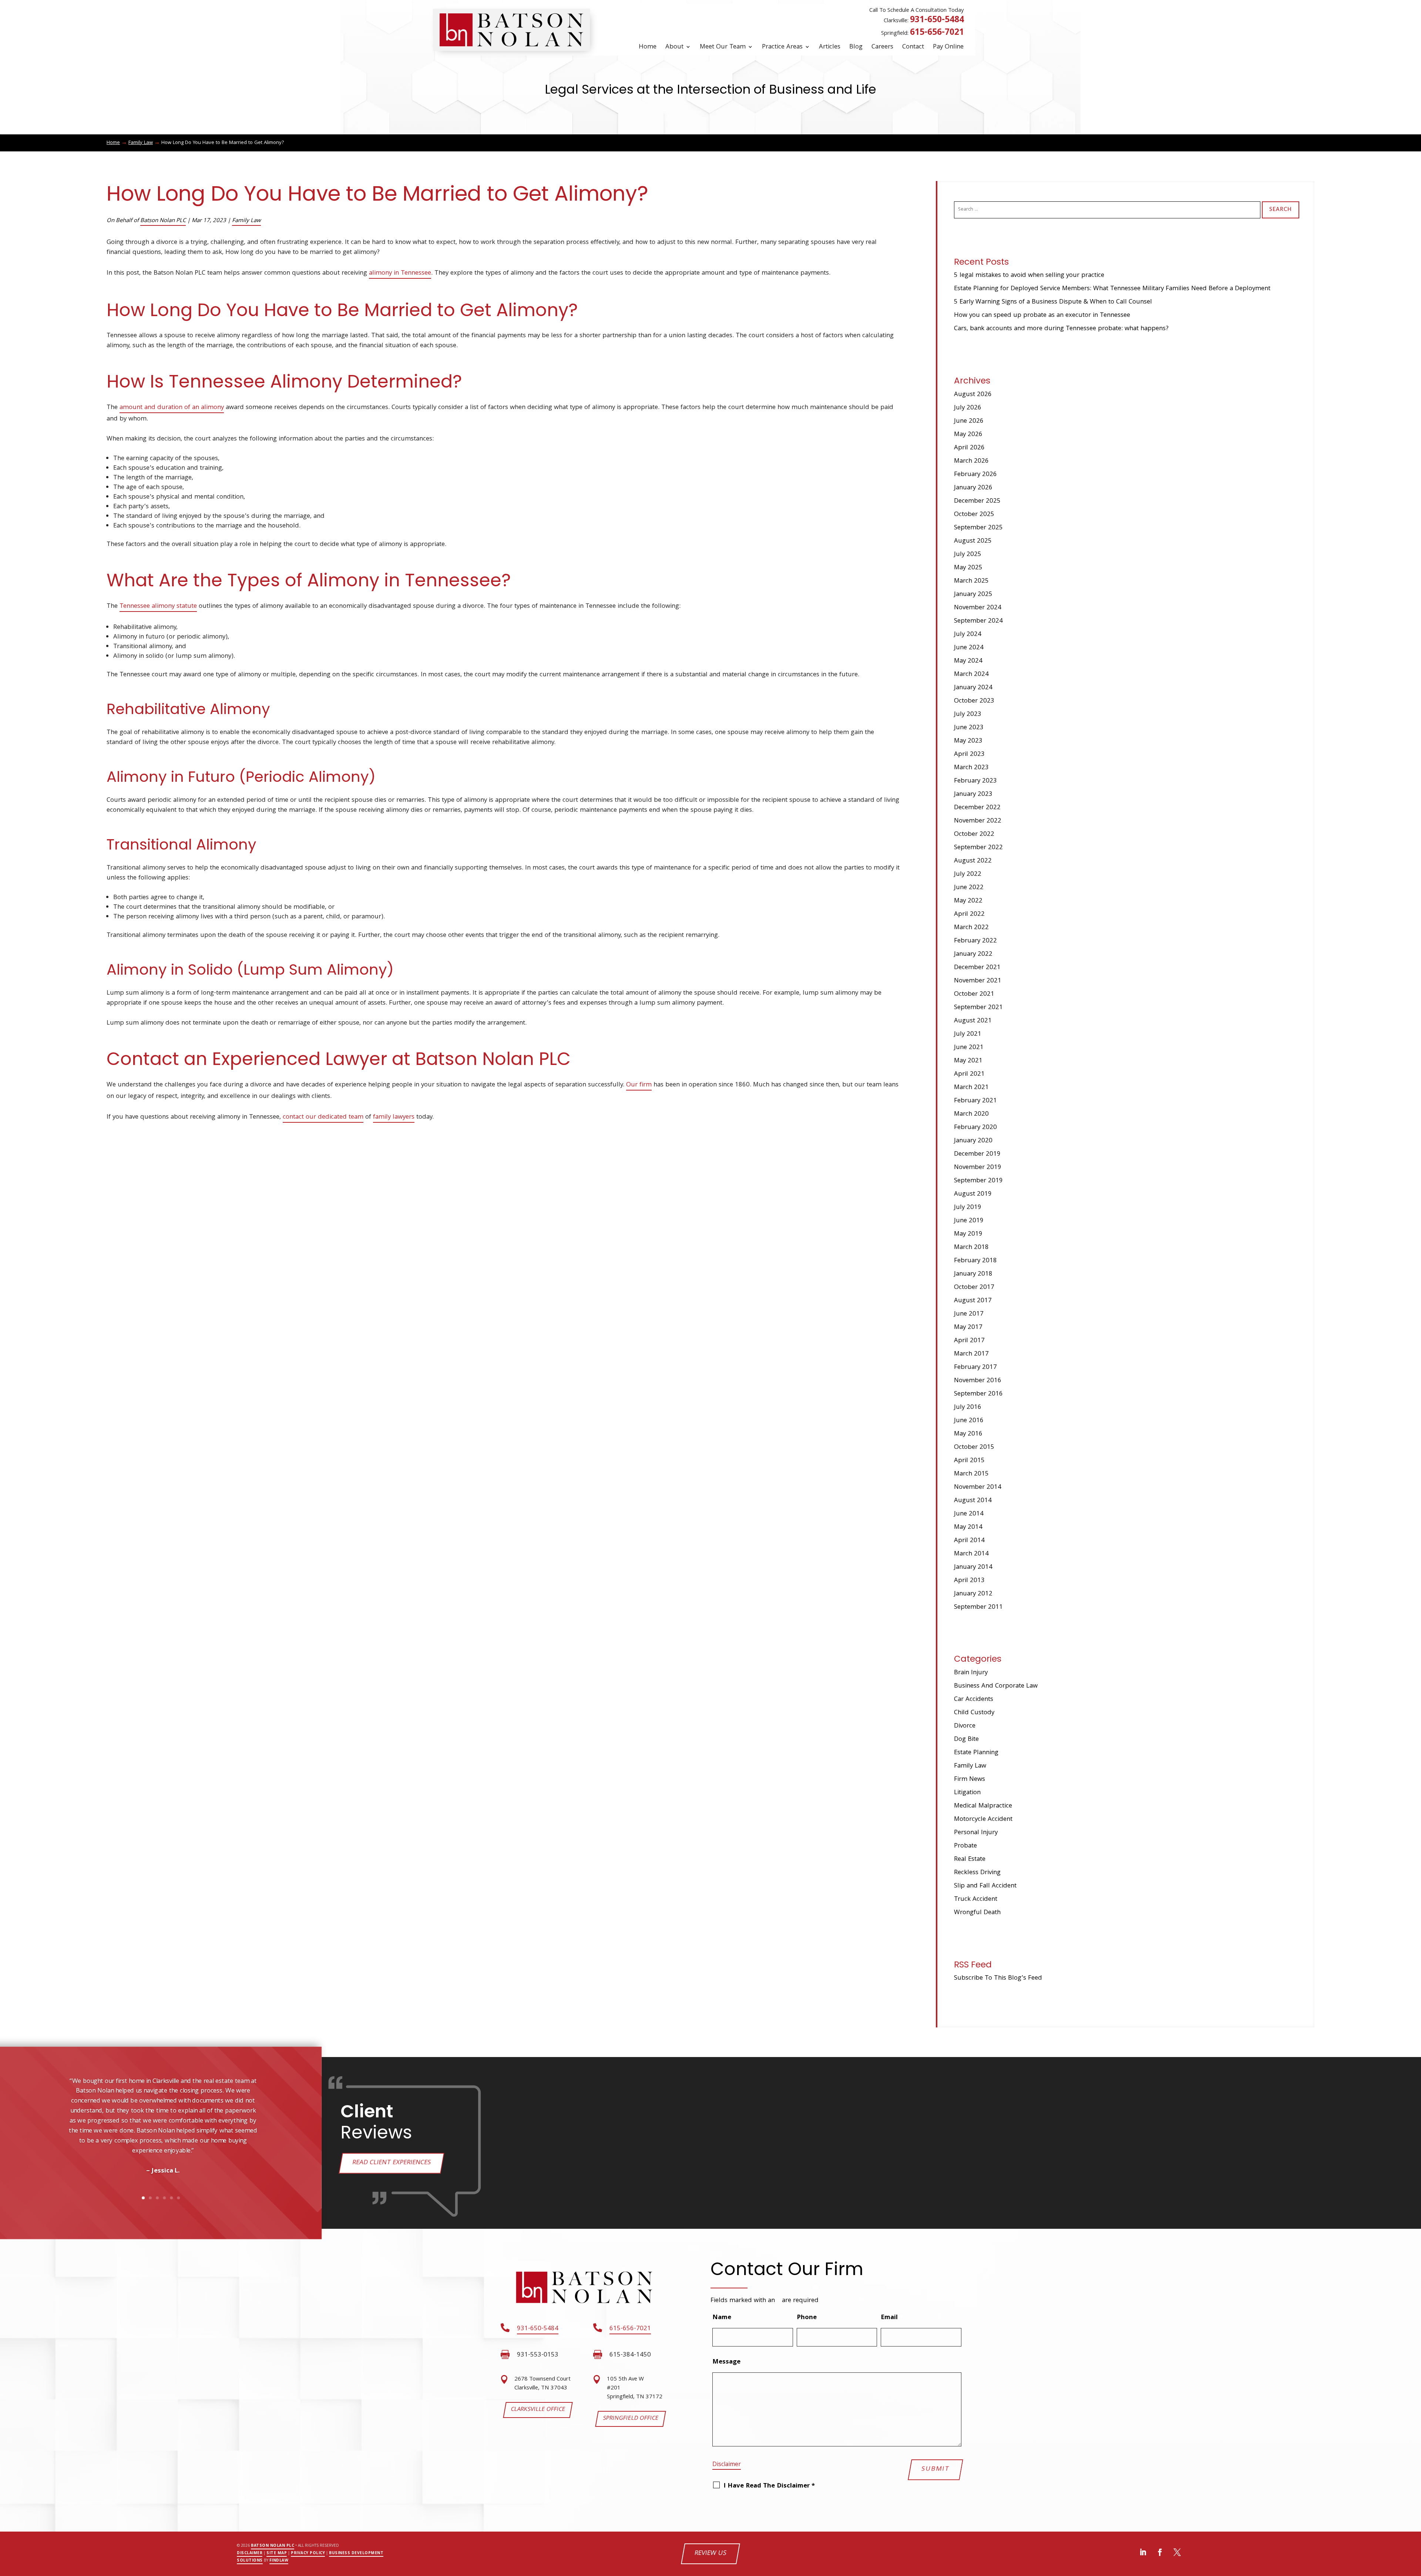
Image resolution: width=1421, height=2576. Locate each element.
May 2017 (968, 1328)
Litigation (967, 1793)
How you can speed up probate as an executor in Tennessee (1042, 316)
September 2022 (978, 848)
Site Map (277, 2553)
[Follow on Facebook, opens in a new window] (1160, 2552)
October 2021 (974, 994)
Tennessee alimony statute (158, 607)
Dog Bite (966, 1740)
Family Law (246, 221)
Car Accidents (974, 1700)
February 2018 (975, 1261)
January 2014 (973, 1567)
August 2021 (973, 1021)
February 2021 (975, 1101)
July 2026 (968, 408)
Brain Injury (971, 1673)
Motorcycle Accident (983, 1820)
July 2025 (968, 555)
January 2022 (973, 954)
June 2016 (969, 1421)
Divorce (965, 1726)
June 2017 (969, 1314)
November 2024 (978, 608)
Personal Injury (976, 1833)
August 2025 (973, 541)
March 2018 (971, 1248)
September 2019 (978, 1181)
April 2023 (969, 755)
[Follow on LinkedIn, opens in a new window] (1143, 2552)
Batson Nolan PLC (163, 221)
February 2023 (975, 781)
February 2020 (975, 1128)
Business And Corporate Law (996, 1686)
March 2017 (971, 1354)
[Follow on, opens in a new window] (1177, 2552)
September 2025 (978, 528)
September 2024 (978, 621)
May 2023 (968, 741)
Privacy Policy (308, 2553)
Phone (807, 2318)
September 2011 (978, 1607)
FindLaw (279, 2561)
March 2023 (971, 768)
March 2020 (971, 1114)
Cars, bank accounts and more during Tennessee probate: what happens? (1061, 329)
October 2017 (974, 1288)
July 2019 (968, 1208)
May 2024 (968, 661)
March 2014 (971, 1554)
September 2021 (978, 1008)
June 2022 (969, 888)
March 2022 (971, 928)
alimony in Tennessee (400, 273)
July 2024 (968, 635)
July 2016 (968, 1408)
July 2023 (968, 715)
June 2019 (969, 1221)
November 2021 (978, 981)
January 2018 (973, 1274)
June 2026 (969, 421)
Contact (913, 47)
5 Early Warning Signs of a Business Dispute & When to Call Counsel (1053, 302)
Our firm (639, 1085)
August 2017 (973, 1301)
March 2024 (971, 675)
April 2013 (969, 1581)
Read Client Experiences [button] (391, 2163)
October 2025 (974, 515)
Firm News (970, 1780)
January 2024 (973, 688)
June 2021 (969, 1048)
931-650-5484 (937, 21)
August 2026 (973, 395)
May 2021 (968, 1061)
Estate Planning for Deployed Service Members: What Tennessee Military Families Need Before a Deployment (1112, 289)
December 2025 (977, 501)
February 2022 (975, 941)
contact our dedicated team (323, 1117)
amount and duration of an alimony (172, 408)
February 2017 (975, 1368)
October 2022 (974, 835)
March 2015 (971, 1474)
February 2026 (975, 475)
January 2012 (973, 1594)
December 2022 (977, 808)
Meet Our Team (723, 47)
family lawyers (394, 1117)
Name (722, 2318)
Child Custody (974, 1713)
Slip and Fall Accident (985, 1886)
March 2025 (971, 581)
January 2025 (973, 595)
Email (892, 2318)
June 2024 (969, 648)
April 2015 (969, 1461)
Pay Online (948, 47)
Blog (856, 47)
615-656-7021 (937, 33)
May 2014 (968, 1527)
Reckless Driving (977, 1873)
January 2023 (973, 795)
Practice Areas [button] (782, 47)
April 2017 (969, 1341)
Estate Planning (976, 1753)
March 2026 (971, 461)
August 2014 (973, 1501)
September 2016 (978, 1394)
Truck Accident (976, 1900)
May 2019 (968, 1234)
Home (648, 47)
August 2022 (973, 861)
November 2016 (978, 1381)
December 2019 (977, 1154)
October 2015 (974, 1448)
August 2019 (973, 1194)
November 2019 (978, 1168)
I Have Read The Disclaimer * (769, 2486)
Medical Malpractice (983, 1806)
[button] (36, 2149)
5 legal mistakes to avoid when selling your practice (1029, 276)
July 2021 (968, 1034)
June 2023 (969, 728)
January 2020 (973, 1141)
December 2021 (977, 968)
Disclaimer (727, 2465)
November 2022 (978, 821)
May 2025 (968, 568)
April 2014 (969, 1541)
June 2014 (969, 1514)
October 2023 (974, 701)
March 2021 (971, 1088)
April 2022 (969, 915)
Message (726, 2362)
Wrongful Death (977, 1913)
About (674, 47)
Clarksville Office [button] (538, 2410)
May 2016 (968, 1434)
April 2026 (969, 448)
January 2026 (973, 488)
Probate (965, 1846)
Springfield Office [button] (630, 2419)
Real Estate (970, 1860)
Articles (830, 47)
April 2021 (969, 1074)
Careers (882, 47)
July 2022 (968, 875)
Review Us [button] (710, 2554)
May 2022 (968, 901)
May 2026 (968, 435)
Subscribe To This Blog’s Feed (998, 1978)
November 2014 (978, 1488)
